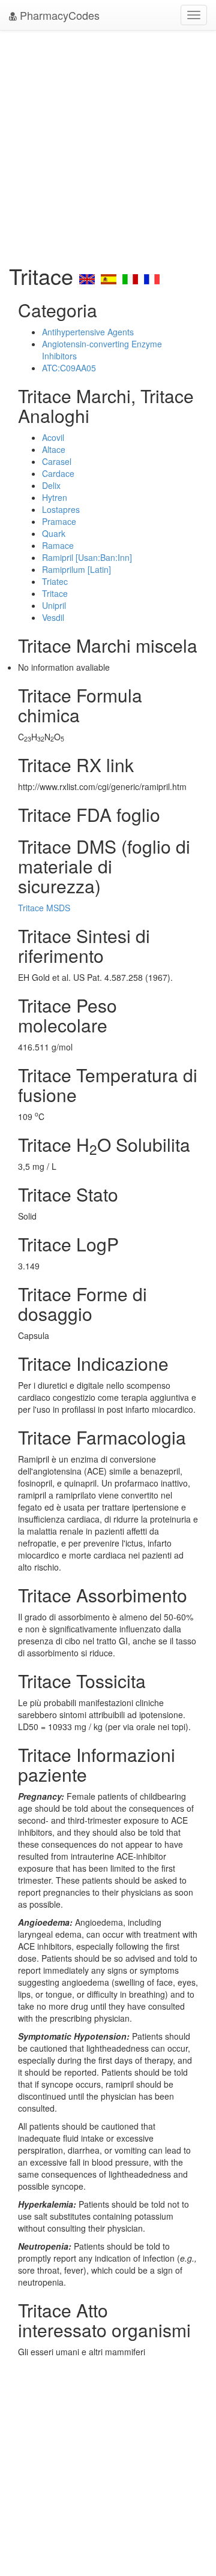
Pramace (59, 521)
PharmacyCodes (58, 15)
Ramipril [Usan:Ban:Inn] (87, 557)
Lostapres (61, 509)
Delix (51, 485)
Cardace (58, 473)
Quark (54, 533)
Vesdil (53, 617)
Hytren (55, 497)
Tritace (55, 593)
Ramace (58, 545)
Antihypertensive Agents (88, 332)
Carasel (57, 461)
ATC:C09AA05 (69, 368)
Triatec (55, 581)
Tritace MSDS (44, 908)
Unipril (54, 605)
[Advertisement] (108, 144)
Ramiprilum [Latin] (76, 569)
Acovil (53, 437)
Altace (54, 449)
